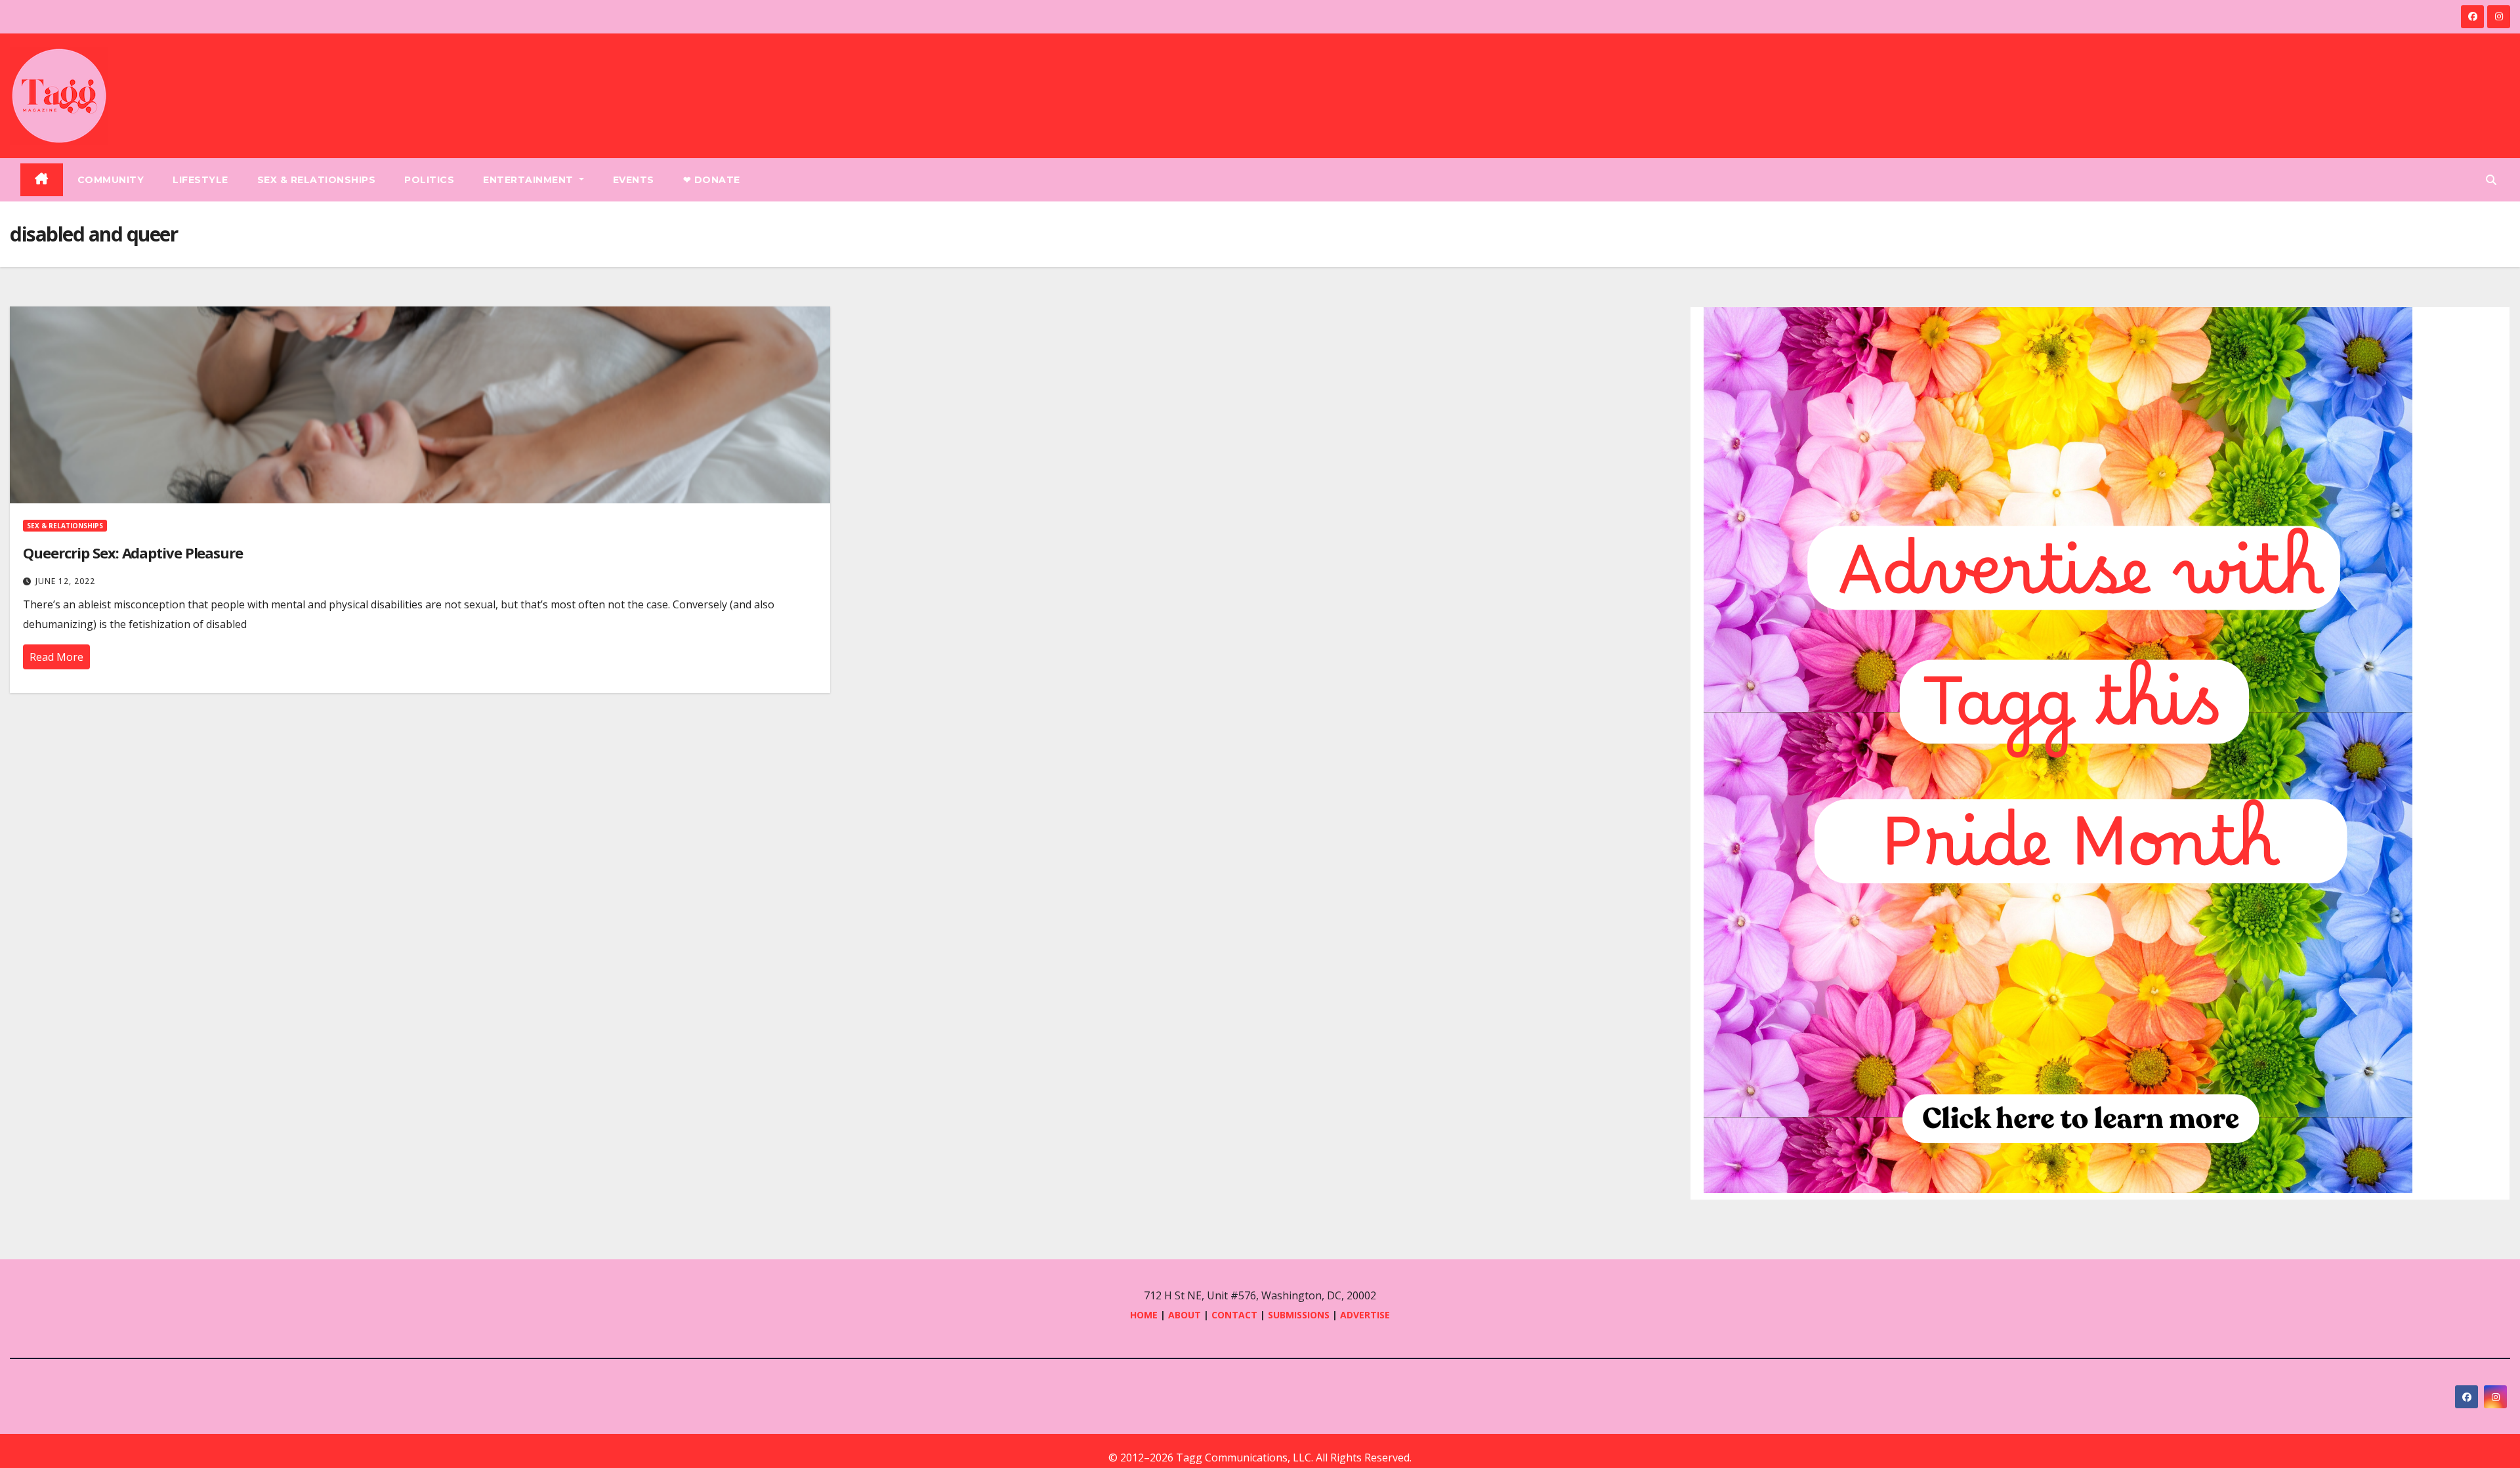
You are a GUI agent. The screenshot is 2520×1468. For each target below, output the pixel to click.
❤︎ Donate (712, 180)
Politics (429, 180)
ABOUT (1185, 1315)
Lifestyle (200, 180)
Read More (56, 657)
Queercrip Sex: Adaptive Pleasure (133, 553)
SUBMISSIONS (1299, 1315)
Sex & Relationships (317, 180)
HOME (1144, 1315)
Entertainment (530, 180)
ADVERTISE (1365, 1315)
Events (634, 180)
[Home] (42, 180)
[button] (2491, 180)
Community (111, 180)
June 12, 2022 (65, 581)
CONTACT (1236, 1315)
